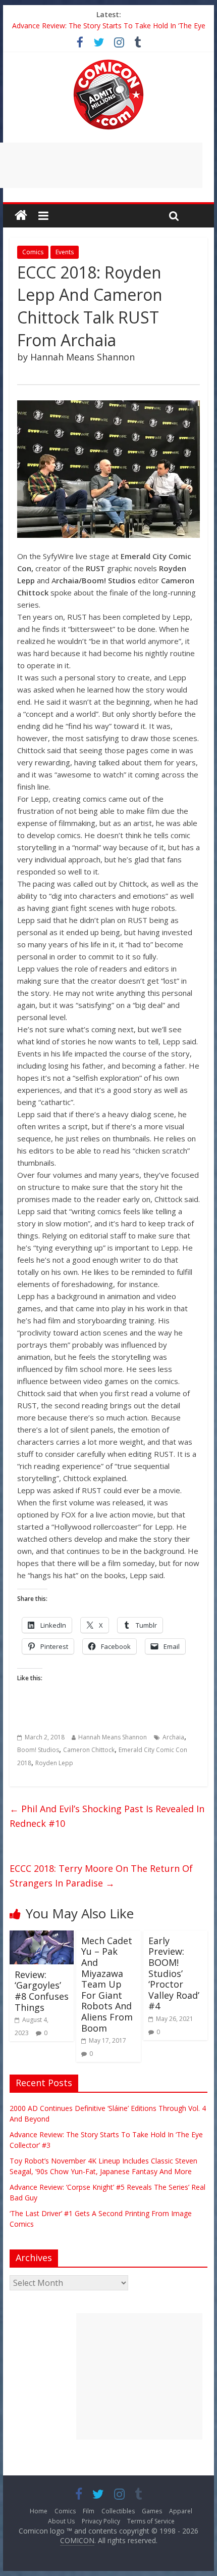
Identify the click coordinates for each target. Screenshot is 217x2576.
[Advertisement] (139, 2376)
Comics (33, 252)
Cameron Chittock (89, 1750)
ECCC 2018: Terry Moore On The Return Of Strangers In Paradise (101, 1876)
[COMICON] (108, 63)
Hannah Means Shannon (113, 1737)
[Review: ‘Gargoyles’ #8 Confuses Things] (42, 1937)
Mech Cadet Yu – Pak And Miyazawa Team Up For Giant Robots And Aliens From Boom (107, 1984)
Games (152, 2511)
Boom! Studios (38, 1750)
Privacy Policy (101, 2521)
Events (65, 252)
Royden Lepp (54, 1763)
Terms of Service (151, 2521)
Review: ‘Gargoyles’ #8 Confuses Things (42, 1991)
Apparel (181, 2511)
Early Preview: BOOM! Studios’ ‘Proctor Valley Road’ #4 (174, 1973)
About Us (61, 2521)
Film (89, 2511)
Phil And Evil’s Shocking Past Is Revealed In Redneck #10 (107, 1816)
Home (39, 2511)
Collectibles (118, 2511)
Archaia (173, 1737)
